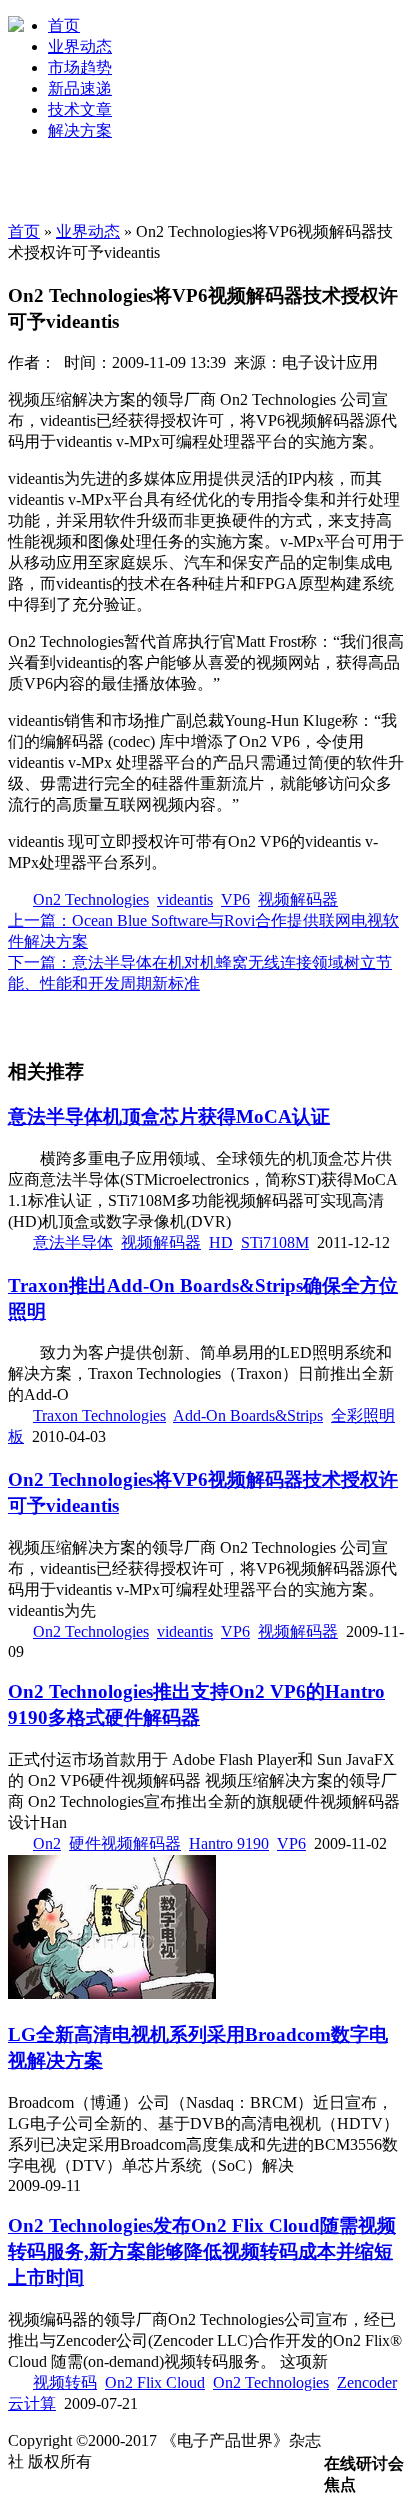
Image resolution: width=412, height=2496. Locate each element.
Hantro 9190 (229, 1843)
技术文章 (80, 109)
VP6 (235, 899)
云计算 (32, 2403)
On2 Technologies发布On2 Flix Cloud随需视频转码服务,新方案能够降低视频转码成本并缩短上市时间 (202, 2251)
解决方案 (80, 130)
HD (221, 1242)
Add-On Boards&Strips (248, 1415)
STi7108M (275, 1242)
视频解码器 (298, 899)
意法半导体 (73, 1242)
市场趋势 (80, 67)
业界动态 (80, 46)
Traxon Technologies (99, 1415)
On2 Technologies (91, 899)
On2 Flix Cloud (155, 2382)
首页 (64, 25)
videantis (185, 899)
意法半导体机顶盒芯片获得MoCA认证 (169, 1116)
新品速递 (80, 88)
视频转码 (65, 2382)
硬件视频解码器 (125, 1843)
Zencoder (367, 2382)
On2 (47, 1843)
